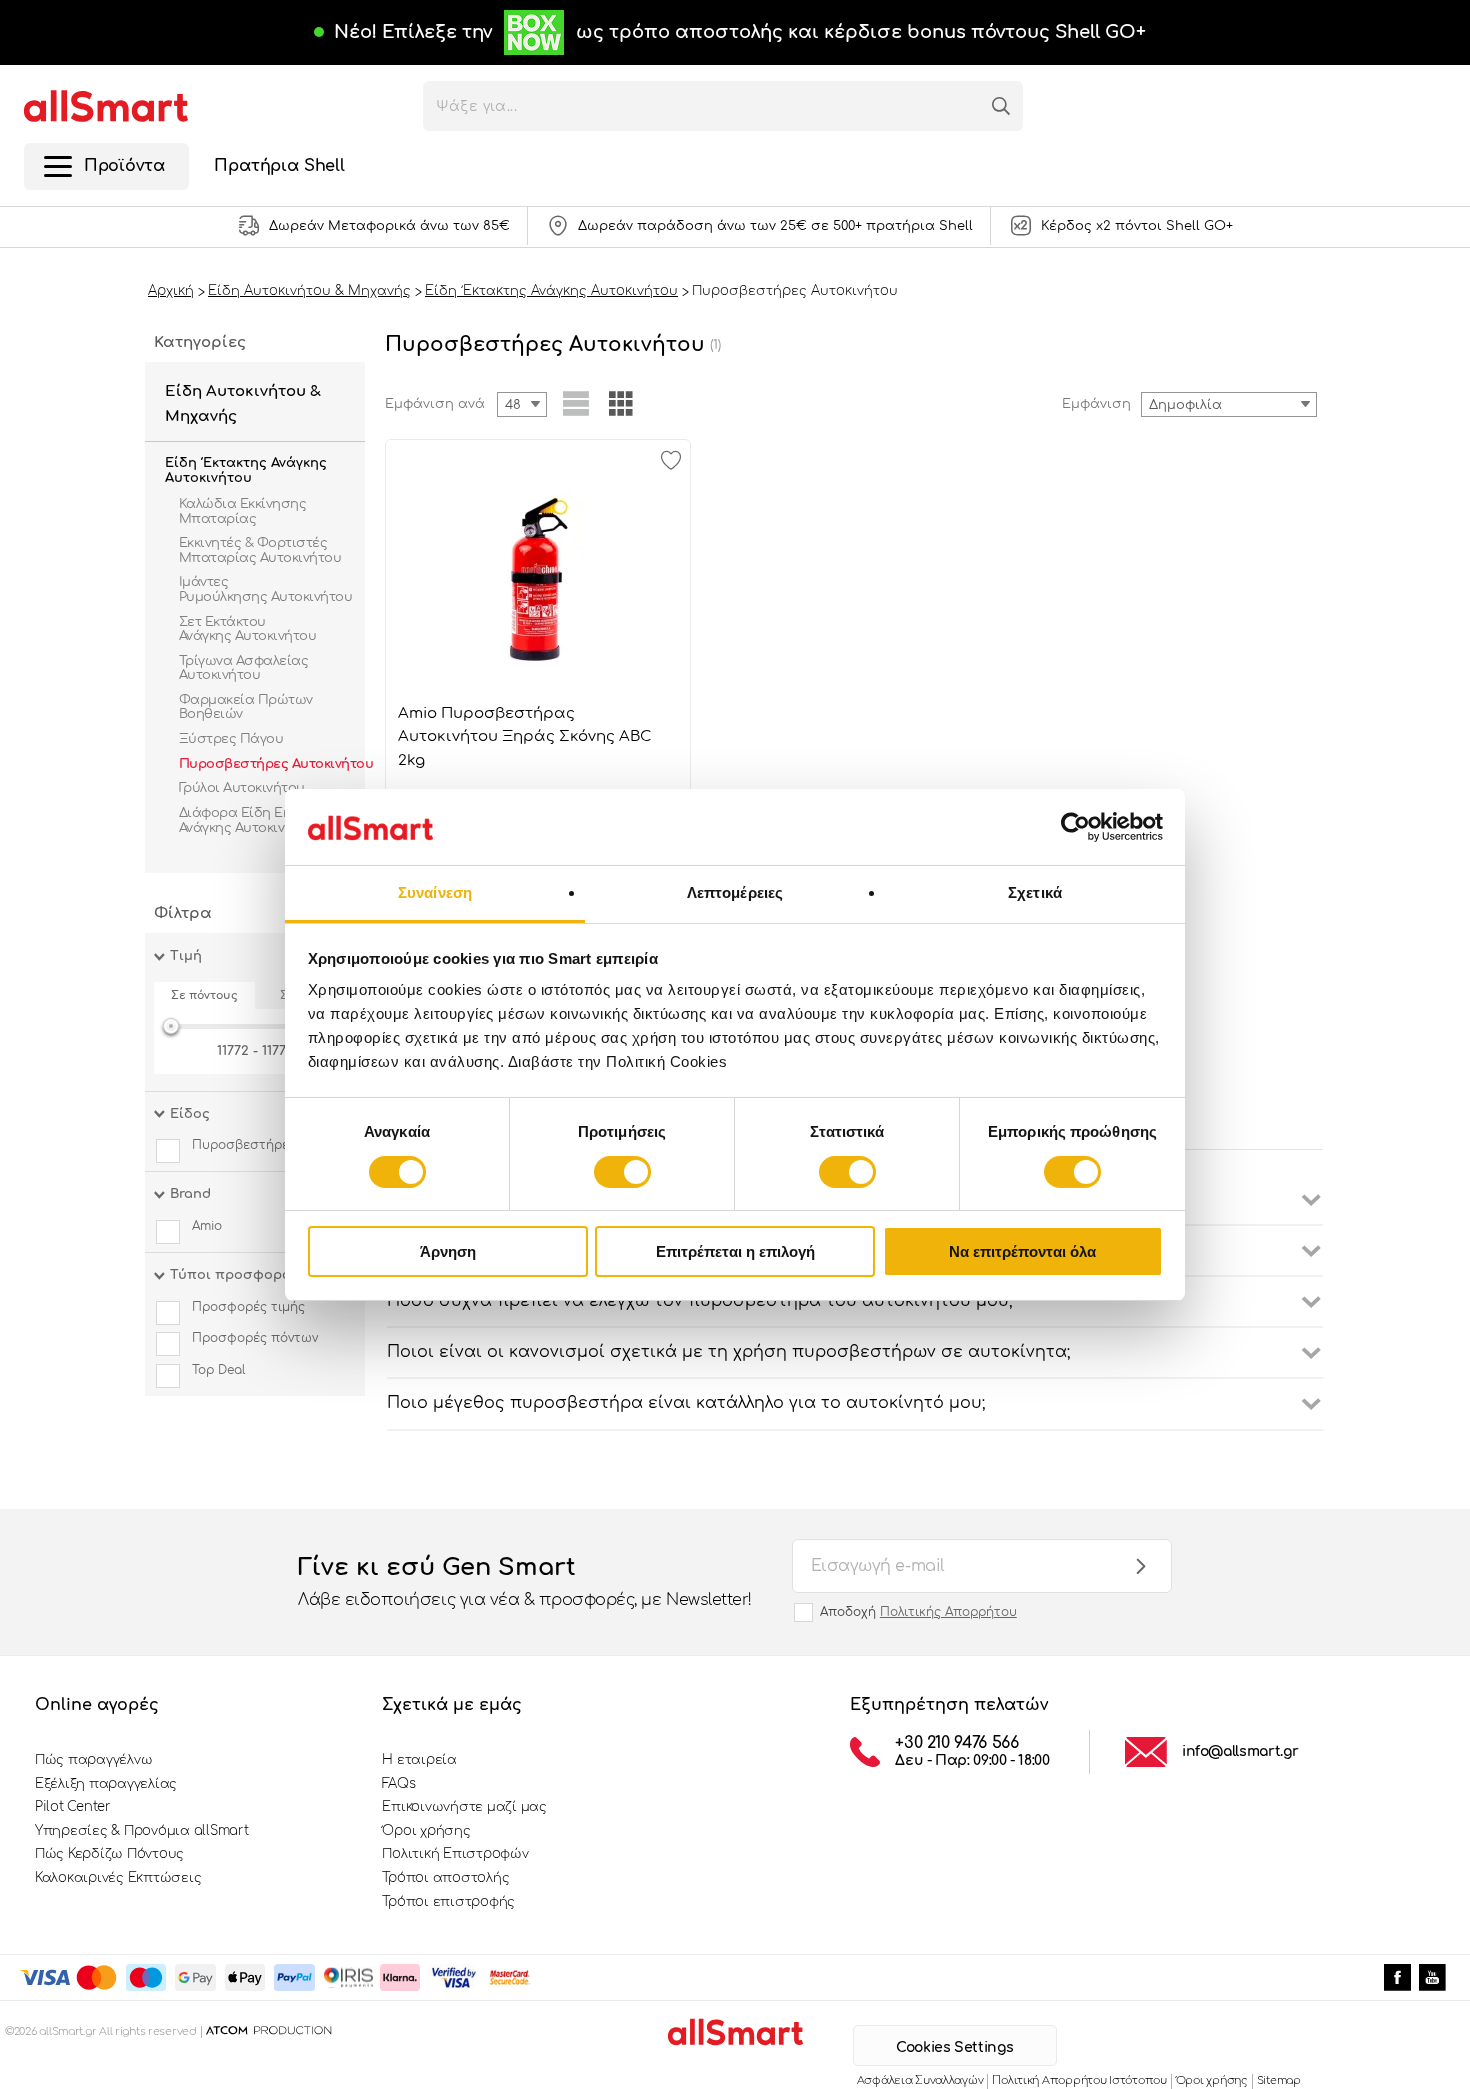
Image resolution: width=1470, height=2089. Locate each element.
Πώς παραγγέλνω (93, 1760)
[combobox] (1229, 404)
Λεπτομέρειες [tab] (735, 892)
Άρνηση (448, 1251)
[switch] (622, 1172)
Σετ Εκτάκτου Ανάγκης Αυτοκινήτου (247, 629)
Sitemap (1279, 2080)
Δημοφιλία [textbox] (1185, 405)
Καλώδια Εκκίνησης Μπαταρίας (242, 511)
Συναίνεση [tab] (435, 892)
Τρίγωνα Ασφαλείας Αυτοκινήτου (243, 668)
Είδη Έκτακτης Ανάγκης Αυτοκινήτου (246, 471)
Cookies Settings (954, 2047)
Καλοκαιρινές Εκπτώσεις (118, 1878)
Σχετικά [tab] (1035, 892)
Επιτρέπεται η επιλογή (735, 1251)
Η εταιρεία (419, 1760)
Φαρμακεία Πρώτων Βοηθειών (246, 707)
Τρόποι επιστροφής (448, 1902)
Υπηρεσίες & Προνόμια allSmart (141, 1831)
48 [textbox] (513, 405)
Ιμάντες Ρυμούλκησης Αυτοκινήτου (265, 589)
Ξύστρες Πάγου (233, 739)
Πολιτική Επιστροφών (455, 1854)
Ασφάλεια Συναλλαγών (920, 2080)
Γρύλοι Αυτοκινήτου (243, 788)
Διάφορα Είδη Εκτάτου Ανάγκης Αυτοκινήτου (254, 820)
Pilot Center (73, 1807)
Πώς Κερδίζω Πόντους (109, 1854)
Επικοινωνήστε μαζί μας (464, 1807)
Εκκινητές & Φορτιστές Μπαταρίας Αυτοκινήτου (260, 550)
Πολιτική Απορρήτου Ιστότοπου (1079, 2080)
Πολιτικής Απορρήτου (948, 1612)
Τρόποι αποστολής (445, 1878)
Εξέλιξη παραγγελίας (106, 1784)
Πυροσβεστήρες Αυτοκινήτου (276, 764)
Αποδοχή (918, 1612)
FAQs (398, 1784)
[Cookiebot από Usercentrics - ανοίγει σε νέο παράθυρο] (1075, 827)
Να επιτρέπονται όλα (1022, 1251)
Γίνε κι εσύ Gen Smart (525, 1581)
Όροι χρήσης (426, 1831)
